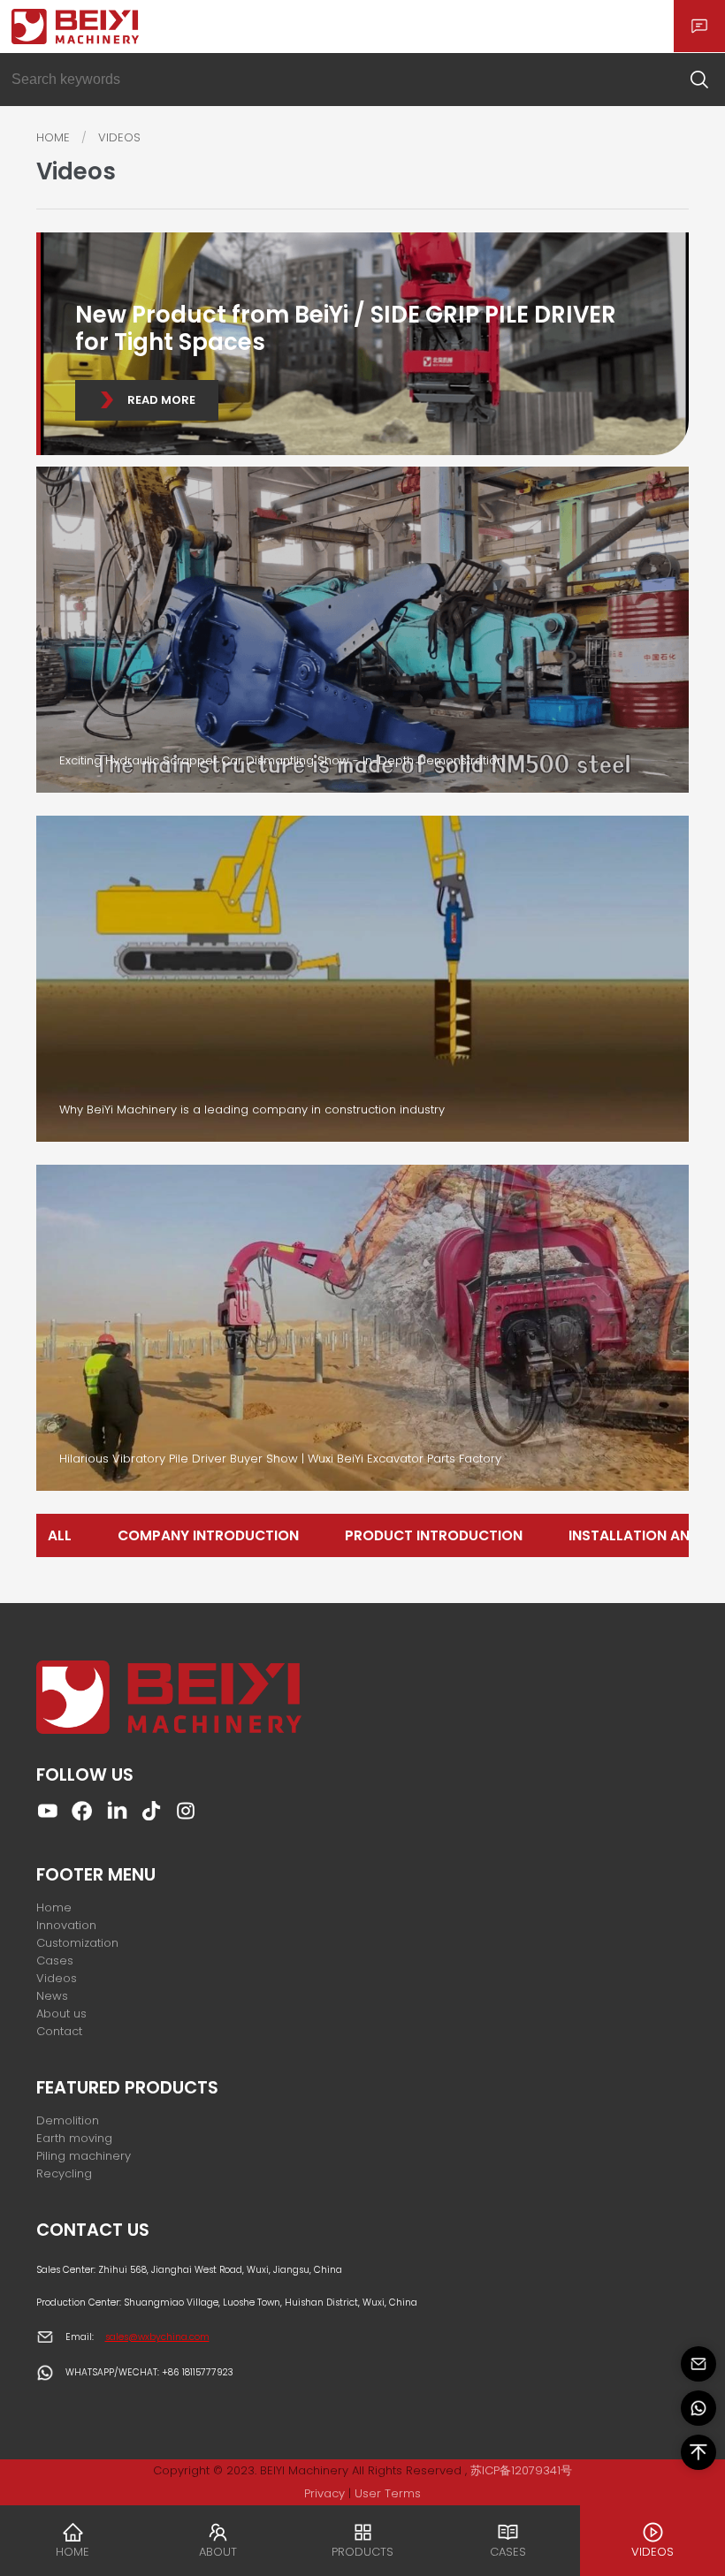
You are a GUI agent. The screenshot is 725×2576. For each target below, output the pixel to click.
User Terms (388, 2493)
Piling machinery (84, 2156)
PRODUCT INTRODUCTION (434, 1535)
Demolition (68, 2120)
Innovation (66, 1925)
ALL (60, 1535)
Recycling (64, 2173)
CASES (508, 2552)
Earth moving (74, 2138)
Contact (59, 2031)
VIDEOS (119, 137)
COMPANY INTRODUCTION (208, 1535)
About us (61, 2014)
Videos (57, 1978)
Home (54, 1907)
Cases (55, 1960)
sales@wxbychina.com (157, 2337)
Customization (77, 1943)
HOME (53, 137)
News (52, 1996)
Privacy (324, 2493)
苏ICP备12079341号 (521, 2470)
